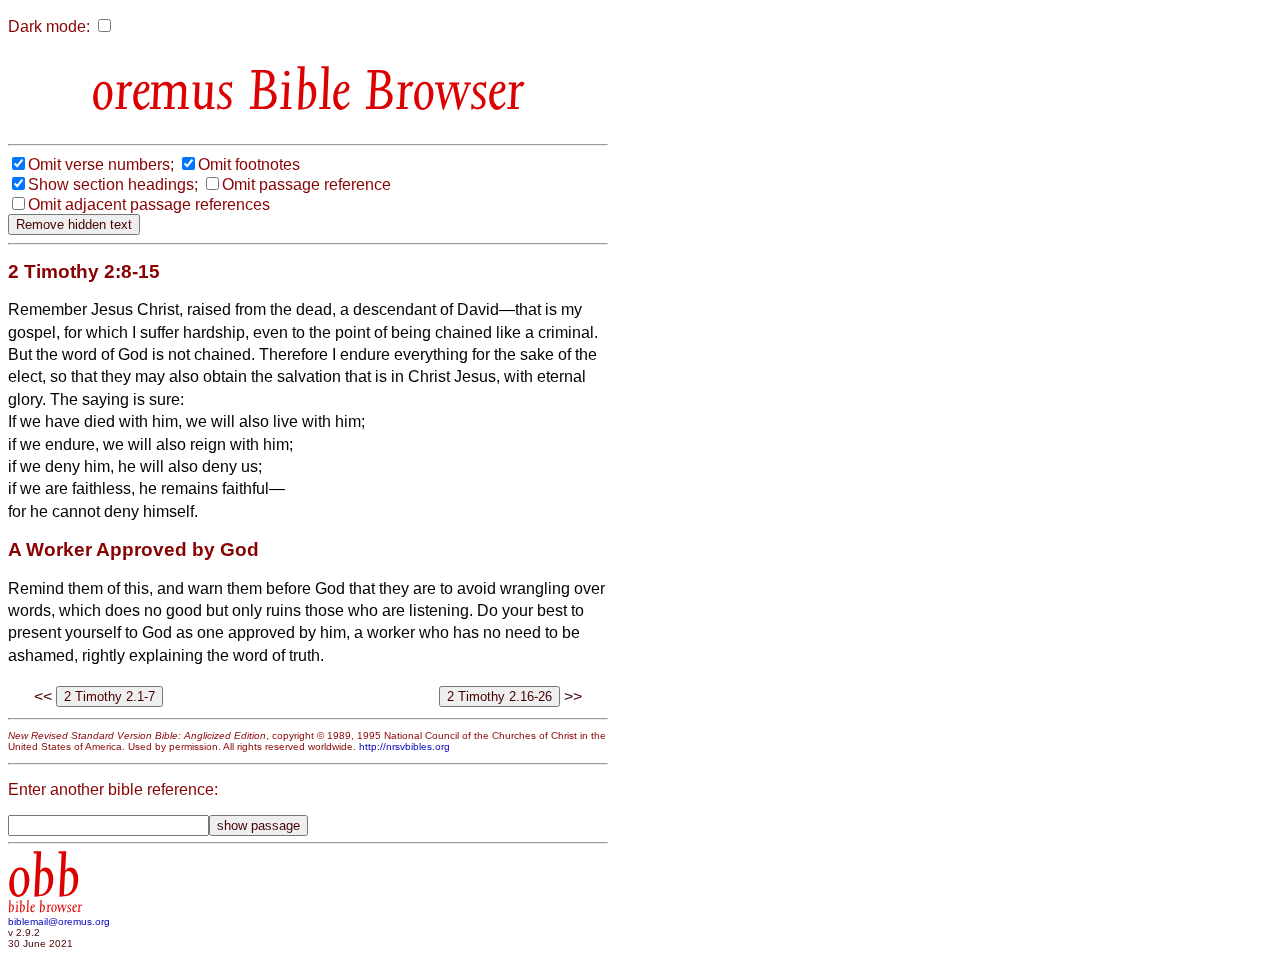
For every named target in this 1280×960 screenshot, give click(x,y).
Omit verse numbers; (101, 164)
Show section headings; (113, 184)
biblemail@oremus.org (59, 921)
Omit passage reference (306, 184)
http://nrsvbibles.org (404, 746)
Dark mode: (49, 26)
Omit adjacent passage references (149, 204)
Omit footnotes (249, 164)
